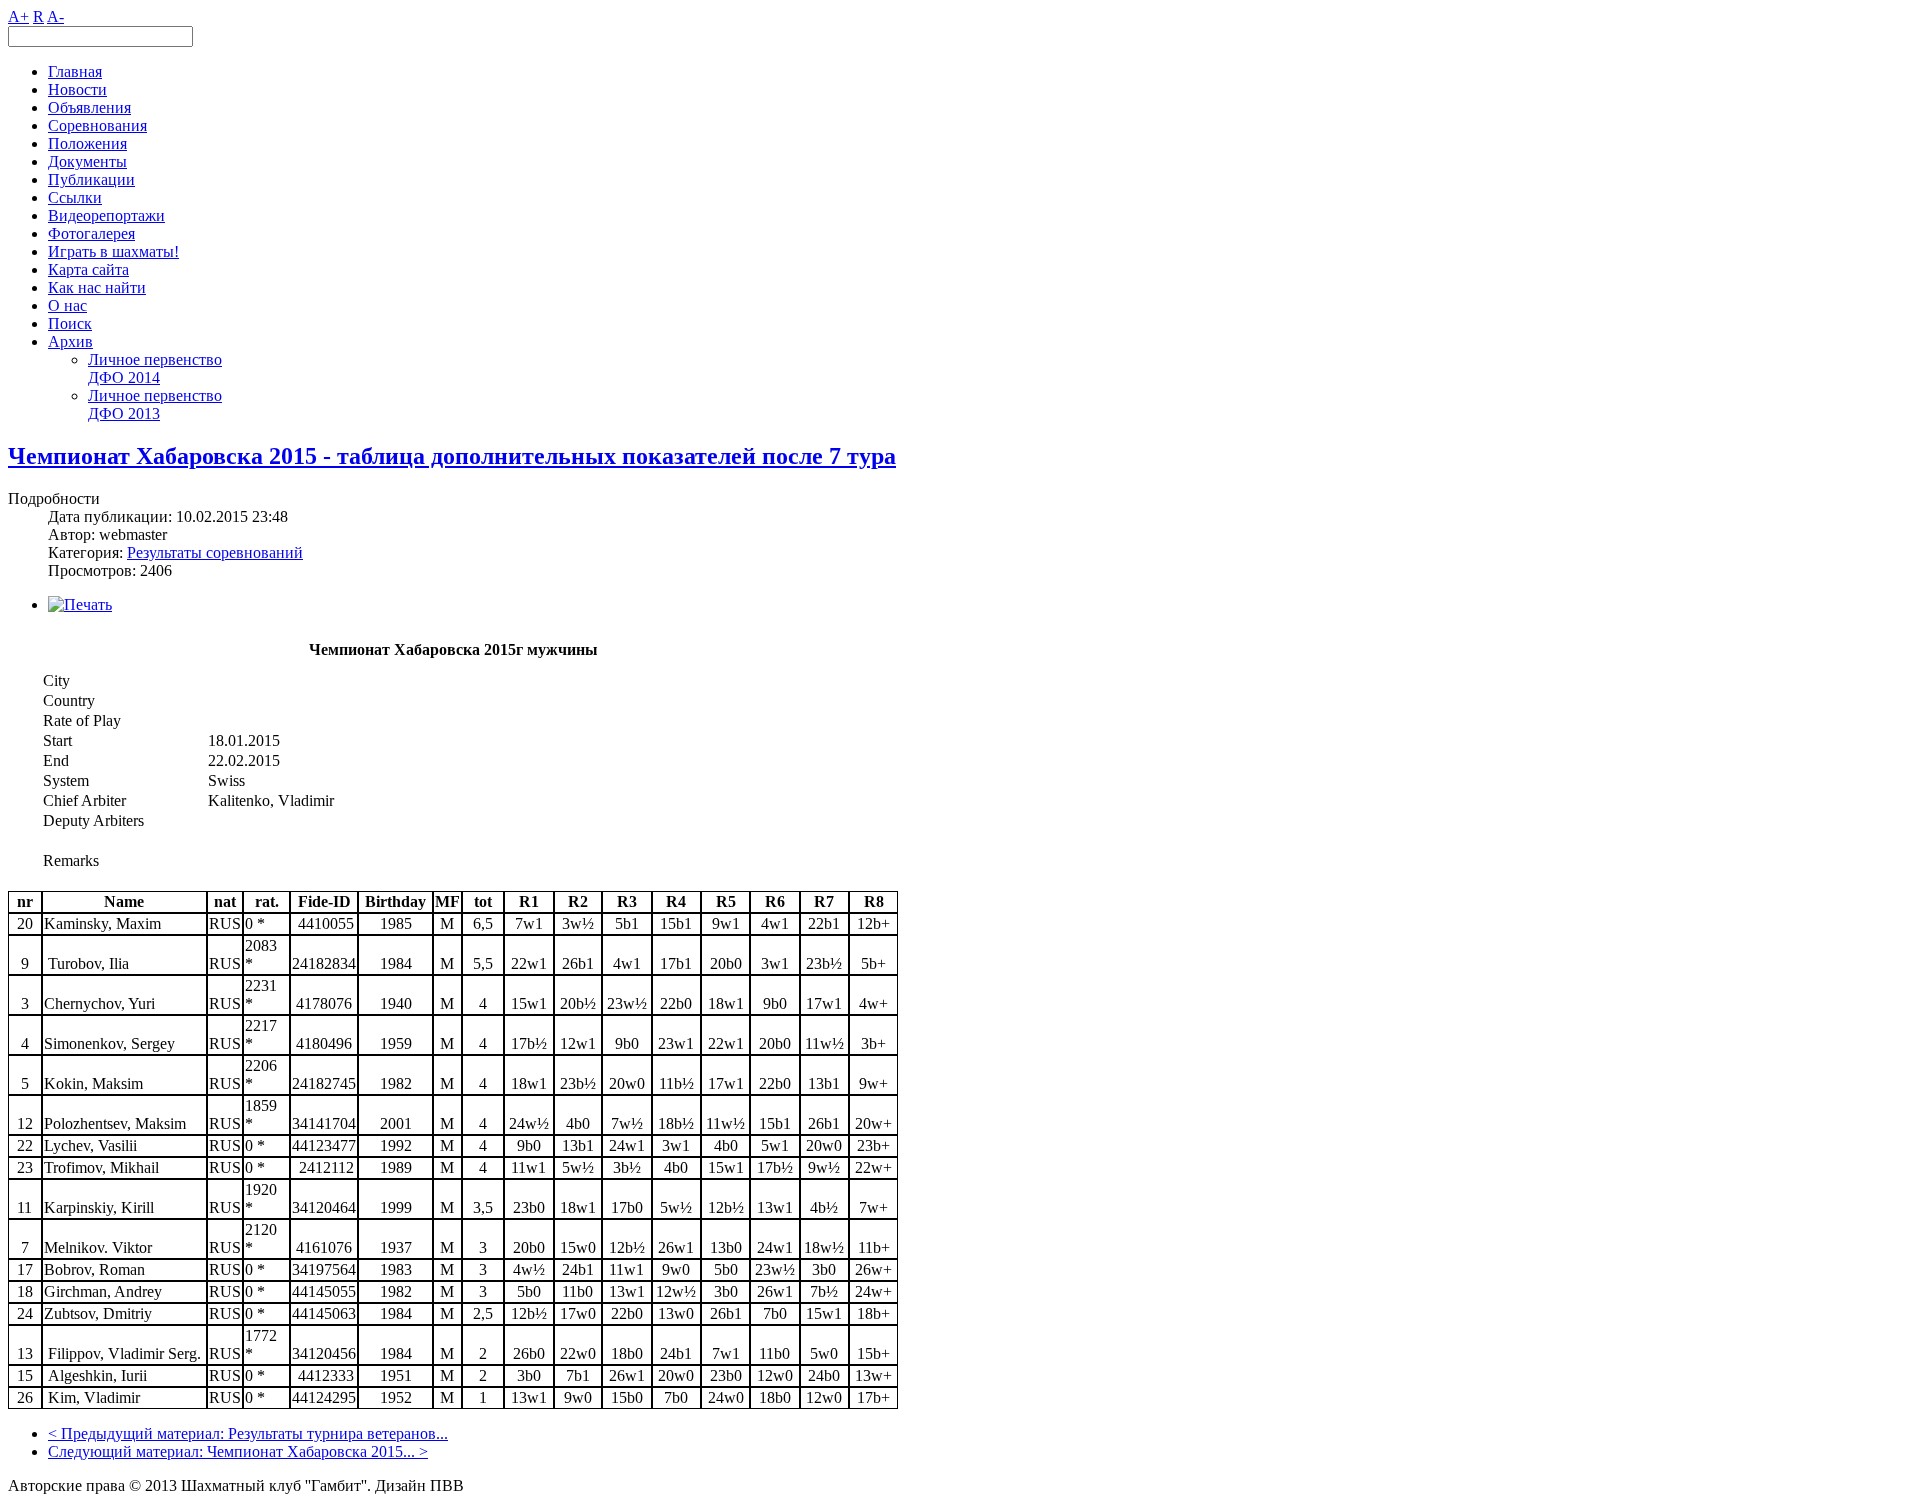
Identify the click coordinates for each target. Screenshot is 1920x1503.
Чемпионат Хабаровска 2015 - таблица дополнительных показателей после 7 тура (452, 456)
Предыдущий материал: (144, 1433)
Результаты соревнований (215, 552)
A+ (18, 16)
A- (55, 16)
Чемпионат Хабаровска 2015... (311, 1451)
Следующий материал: (127, 1451)
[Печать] (80, 604)
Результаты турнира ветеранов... (338, 1433)
